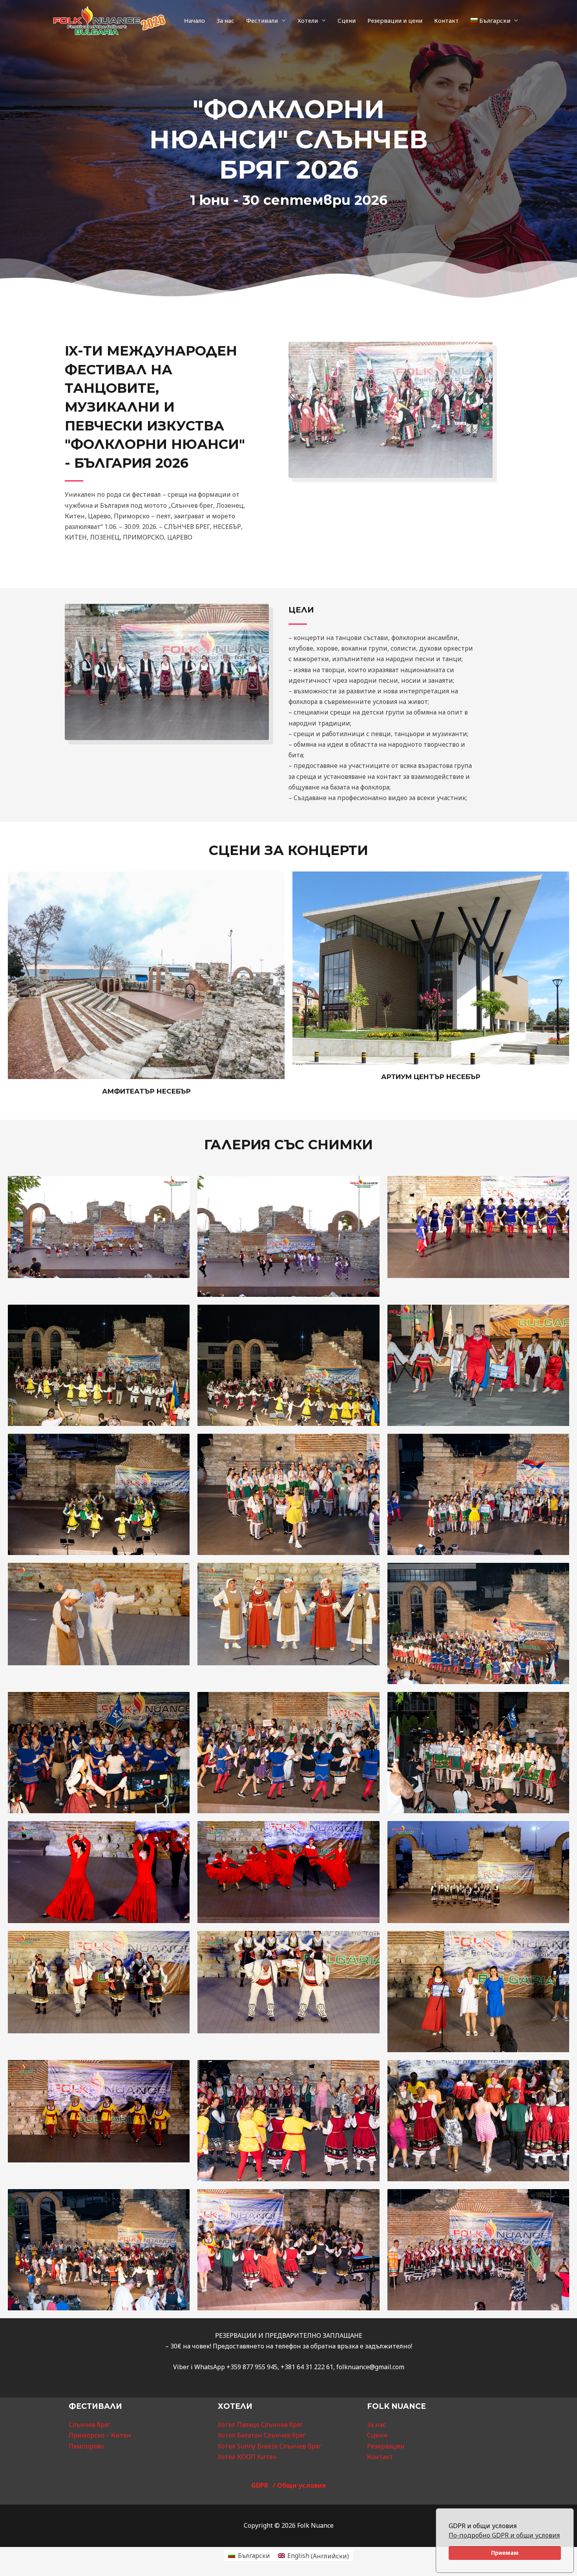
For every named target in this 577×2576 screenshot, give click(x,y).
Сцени (347, 20)
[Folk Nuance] (110, 20)
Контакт (446, 20)
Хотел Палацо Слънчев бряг (260, 2425)
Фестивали (262, 20)
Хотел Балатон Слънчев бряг (262, 2435)
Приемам (505, 2553)
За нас (226, 20)
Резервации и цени (395, 20)
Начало (194, 20)
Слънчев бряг (89, 2425)
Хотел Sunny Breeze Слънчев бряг (269, 2446)
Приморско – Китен (100, 2435)
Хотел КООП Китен (247, 2457)
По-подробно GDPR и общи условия (504, 2535)
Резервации (386, 2446)
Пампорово (86, 2446)
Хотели (308, 20)
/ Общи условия (299, 2485)
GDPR (262, 2485)
